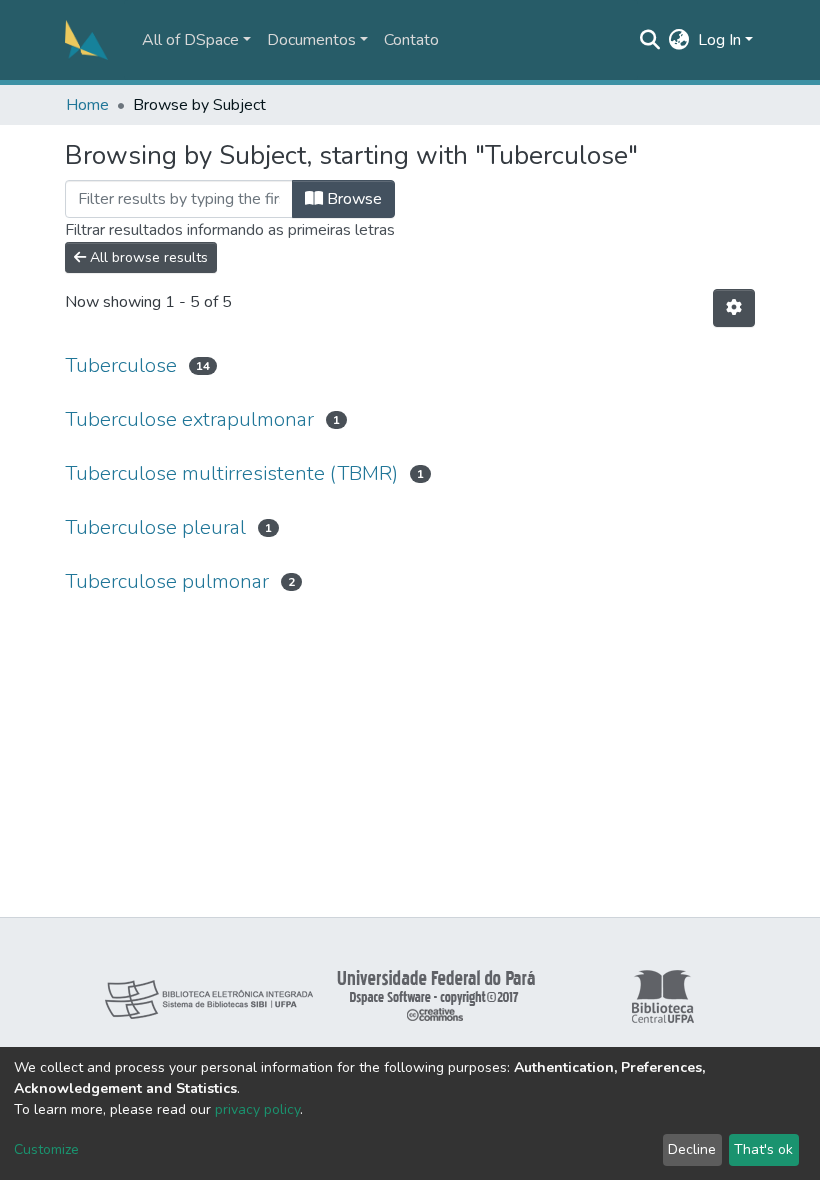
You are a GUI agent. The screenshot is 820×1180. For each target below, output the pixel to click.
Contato (411, 40)
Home (87, 105)
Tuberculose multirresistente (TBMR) (231, 473)
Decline (692, 1149)
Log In (719, 40)
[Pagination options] (734, 308)
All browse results (147, 257)
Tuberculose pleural (155, 527)
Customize (46, 1149)
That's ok (763, 1149)
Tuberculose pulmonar (167, 581)
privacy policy (257, 1109)
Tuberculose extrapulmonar (189, 419)
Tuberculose (121, 365)
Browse (352, 199)
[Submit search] (650, 40)
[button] (679, 40)
